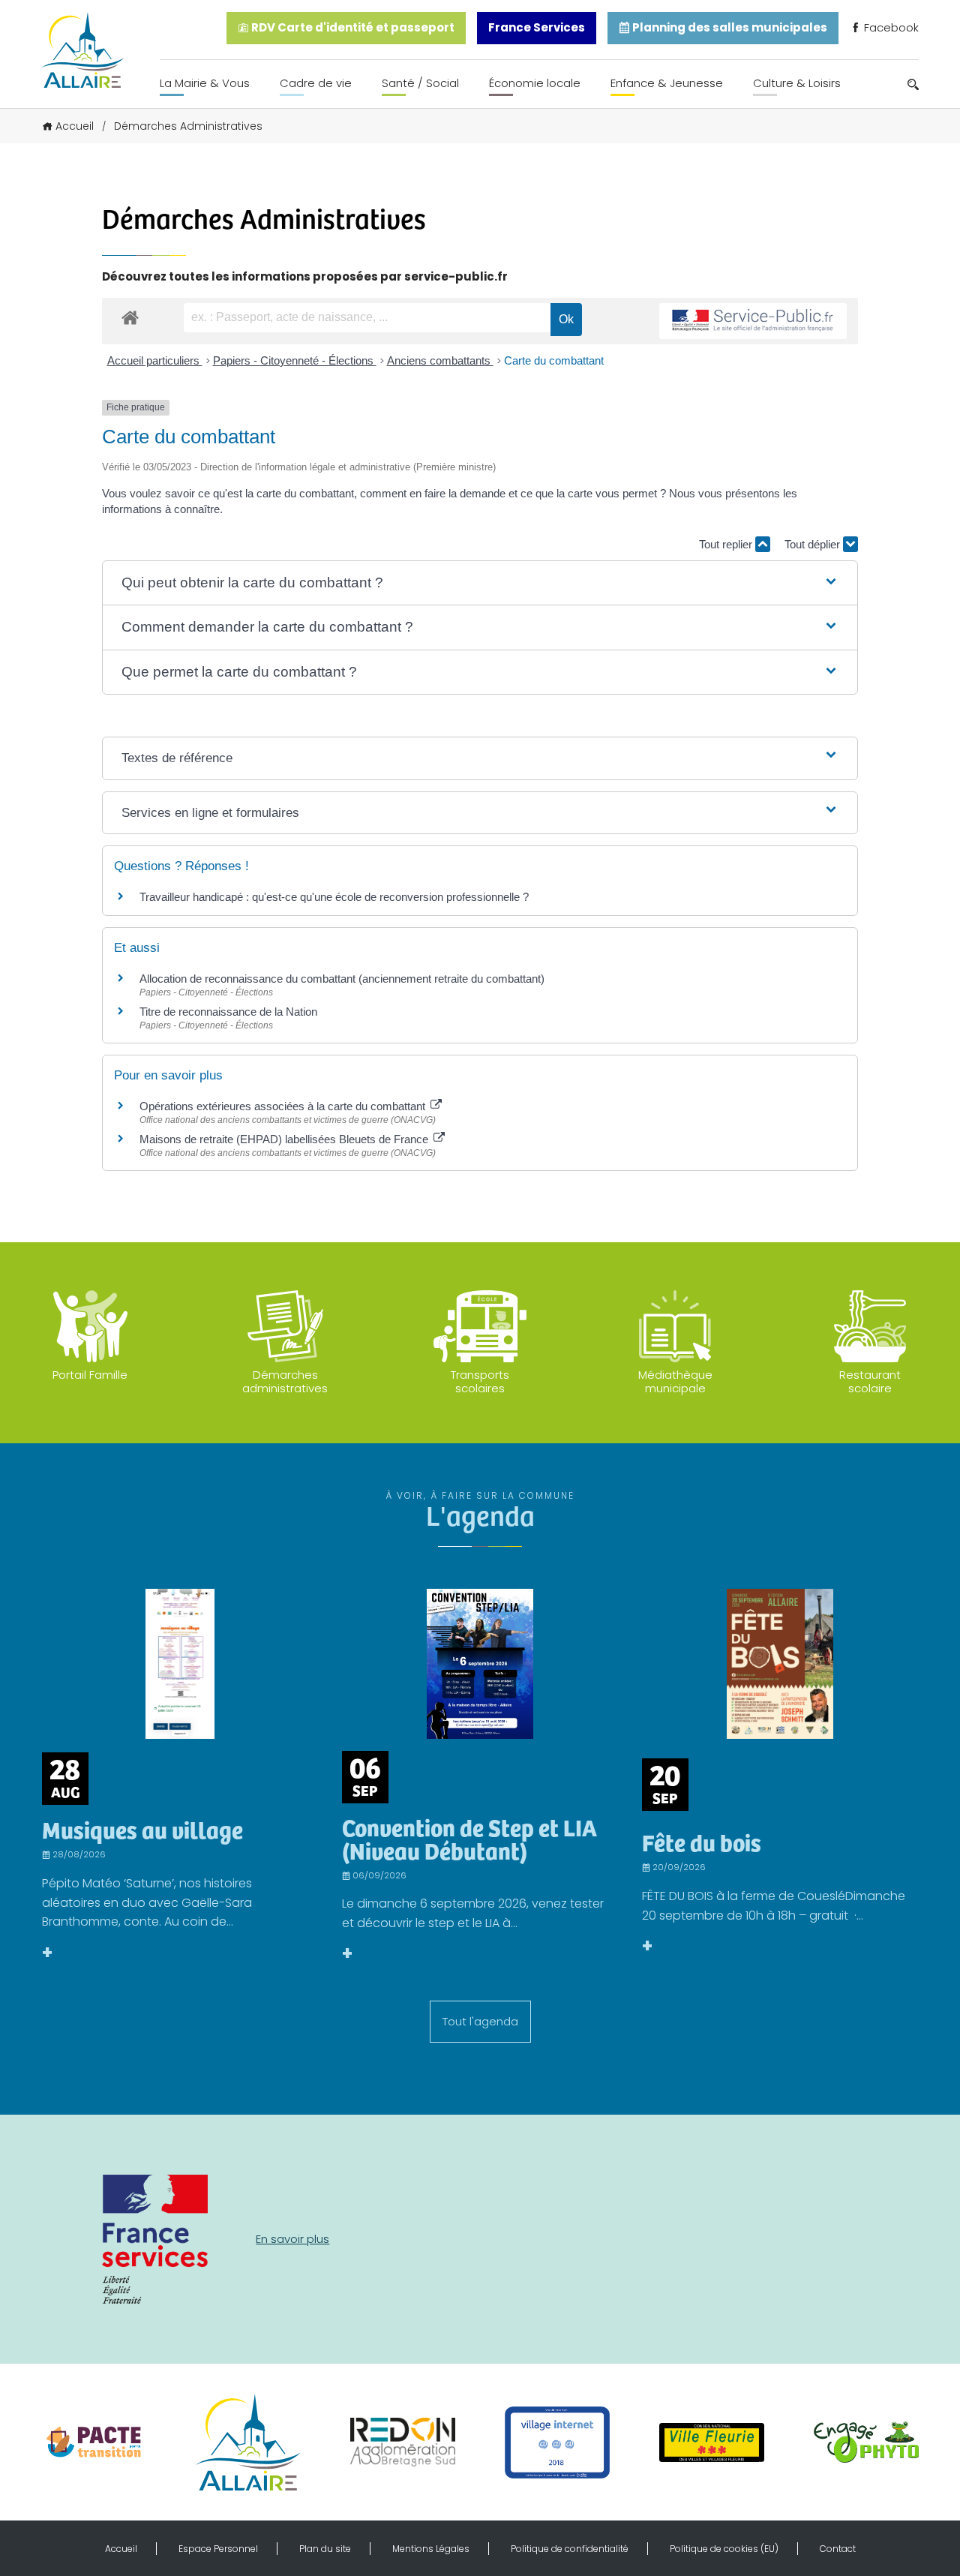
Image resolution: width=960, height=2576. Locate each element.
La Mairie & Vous (205, 83)
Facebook (890, 27)
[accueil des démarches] (130, 317)
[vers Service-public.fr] (753, 321)
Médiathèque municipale (675, 1381)
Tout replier (727, 544)
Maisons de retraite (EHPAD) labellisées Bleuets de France (285, 1139)
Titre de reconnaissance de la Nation (228, 1012)
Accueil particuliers (155, 360)
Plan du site (325, 2549)
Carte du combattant (554, 360)
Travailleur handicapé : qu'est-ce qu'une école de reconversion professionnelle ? (334, 897)
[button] (480, 583)
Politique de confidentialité (570, 2549)
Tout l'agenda (480, 2021)
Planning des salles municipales (729, 27)
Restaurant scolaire (870, 1381)
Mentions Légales (431, 2549)
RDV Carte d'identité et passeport (352, 27)
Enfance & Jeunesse (667, 83)
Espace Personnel (218, 2549)
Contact (838, 2549)
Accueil (75, 126)
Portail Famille (90, 1375)
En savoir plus (292, 2239)
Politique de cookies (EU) (724, 2549)
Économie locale (535, 83)
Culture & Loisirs (797, 83)
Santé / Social (420, 83)
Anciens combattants (440, 360)
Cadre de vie (316, 83)
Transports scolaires (480, 1381)
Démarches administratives (285, 1381)
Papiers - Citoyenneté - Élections (295, 360)
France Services (537, 27)
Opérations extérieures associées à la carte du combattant (284, 1106)
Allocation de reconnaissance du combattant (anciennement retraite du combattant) (342, 979)
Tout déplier (814, 544)
